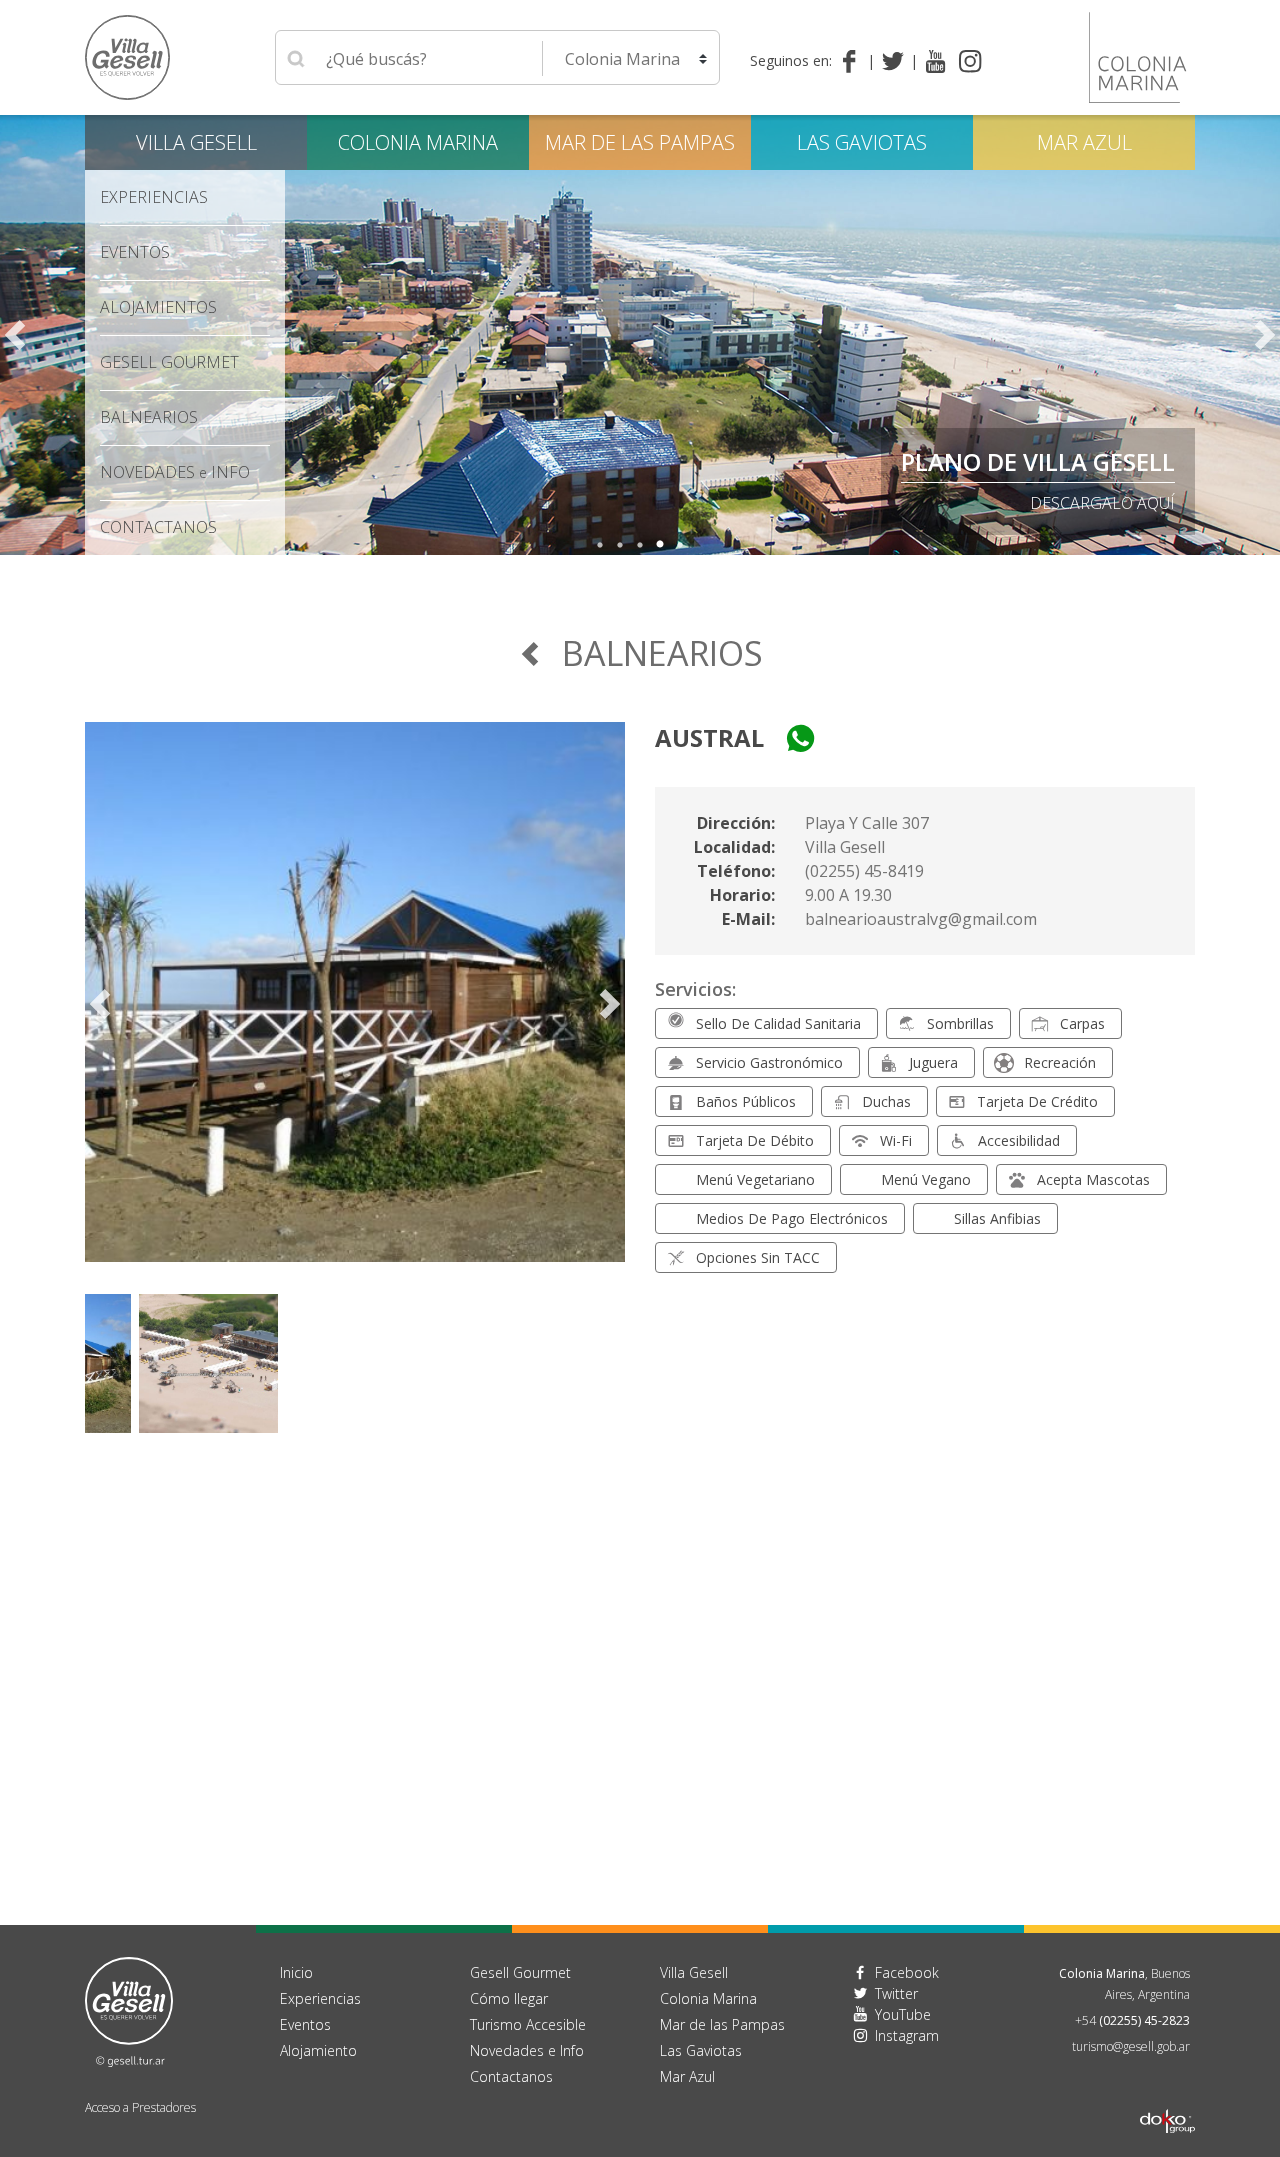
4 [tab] (660, 545)
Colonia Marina (418, 142)
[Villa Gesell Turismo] (129, 2010)
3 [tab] (640, 545)
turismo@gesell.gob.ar (1131, 2046)
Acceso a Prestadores (140, 2107)
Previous (15, 335)
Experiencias (320, 1998)
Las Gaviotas (862, 142)
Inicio (296, 1972)
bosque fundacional (1084, 503)
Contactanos (511, 2076)
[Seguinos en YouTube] (935, 61)
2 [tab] (620, 545)
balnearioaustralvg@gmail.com (921, 919)
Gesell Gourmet (169, 362)
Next (1265, 335)
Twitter (896, 1993)
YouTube (903, 2014)
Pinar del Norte (1072, 461)
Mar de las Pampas (640, 142)
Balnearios (149, 417)
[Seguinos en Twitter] (896, 61)
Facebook (907, 1972)
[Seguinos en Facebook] (853, 61)
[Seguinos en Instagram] (970, 61)
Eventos (135, 252)
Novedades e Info (527, 2050)
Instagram (907, 2035)
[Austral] (355, 1004)
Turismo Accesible (528, 2024)
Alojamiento (318, 2050)
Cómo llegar (509, 1998)
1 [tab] (600, 545)
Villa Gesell (196, 142)
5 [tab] (680, 545)
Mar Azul (1084, 142)
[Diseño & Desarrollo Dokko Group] (1167, 2095)
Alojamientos (158, 307)
